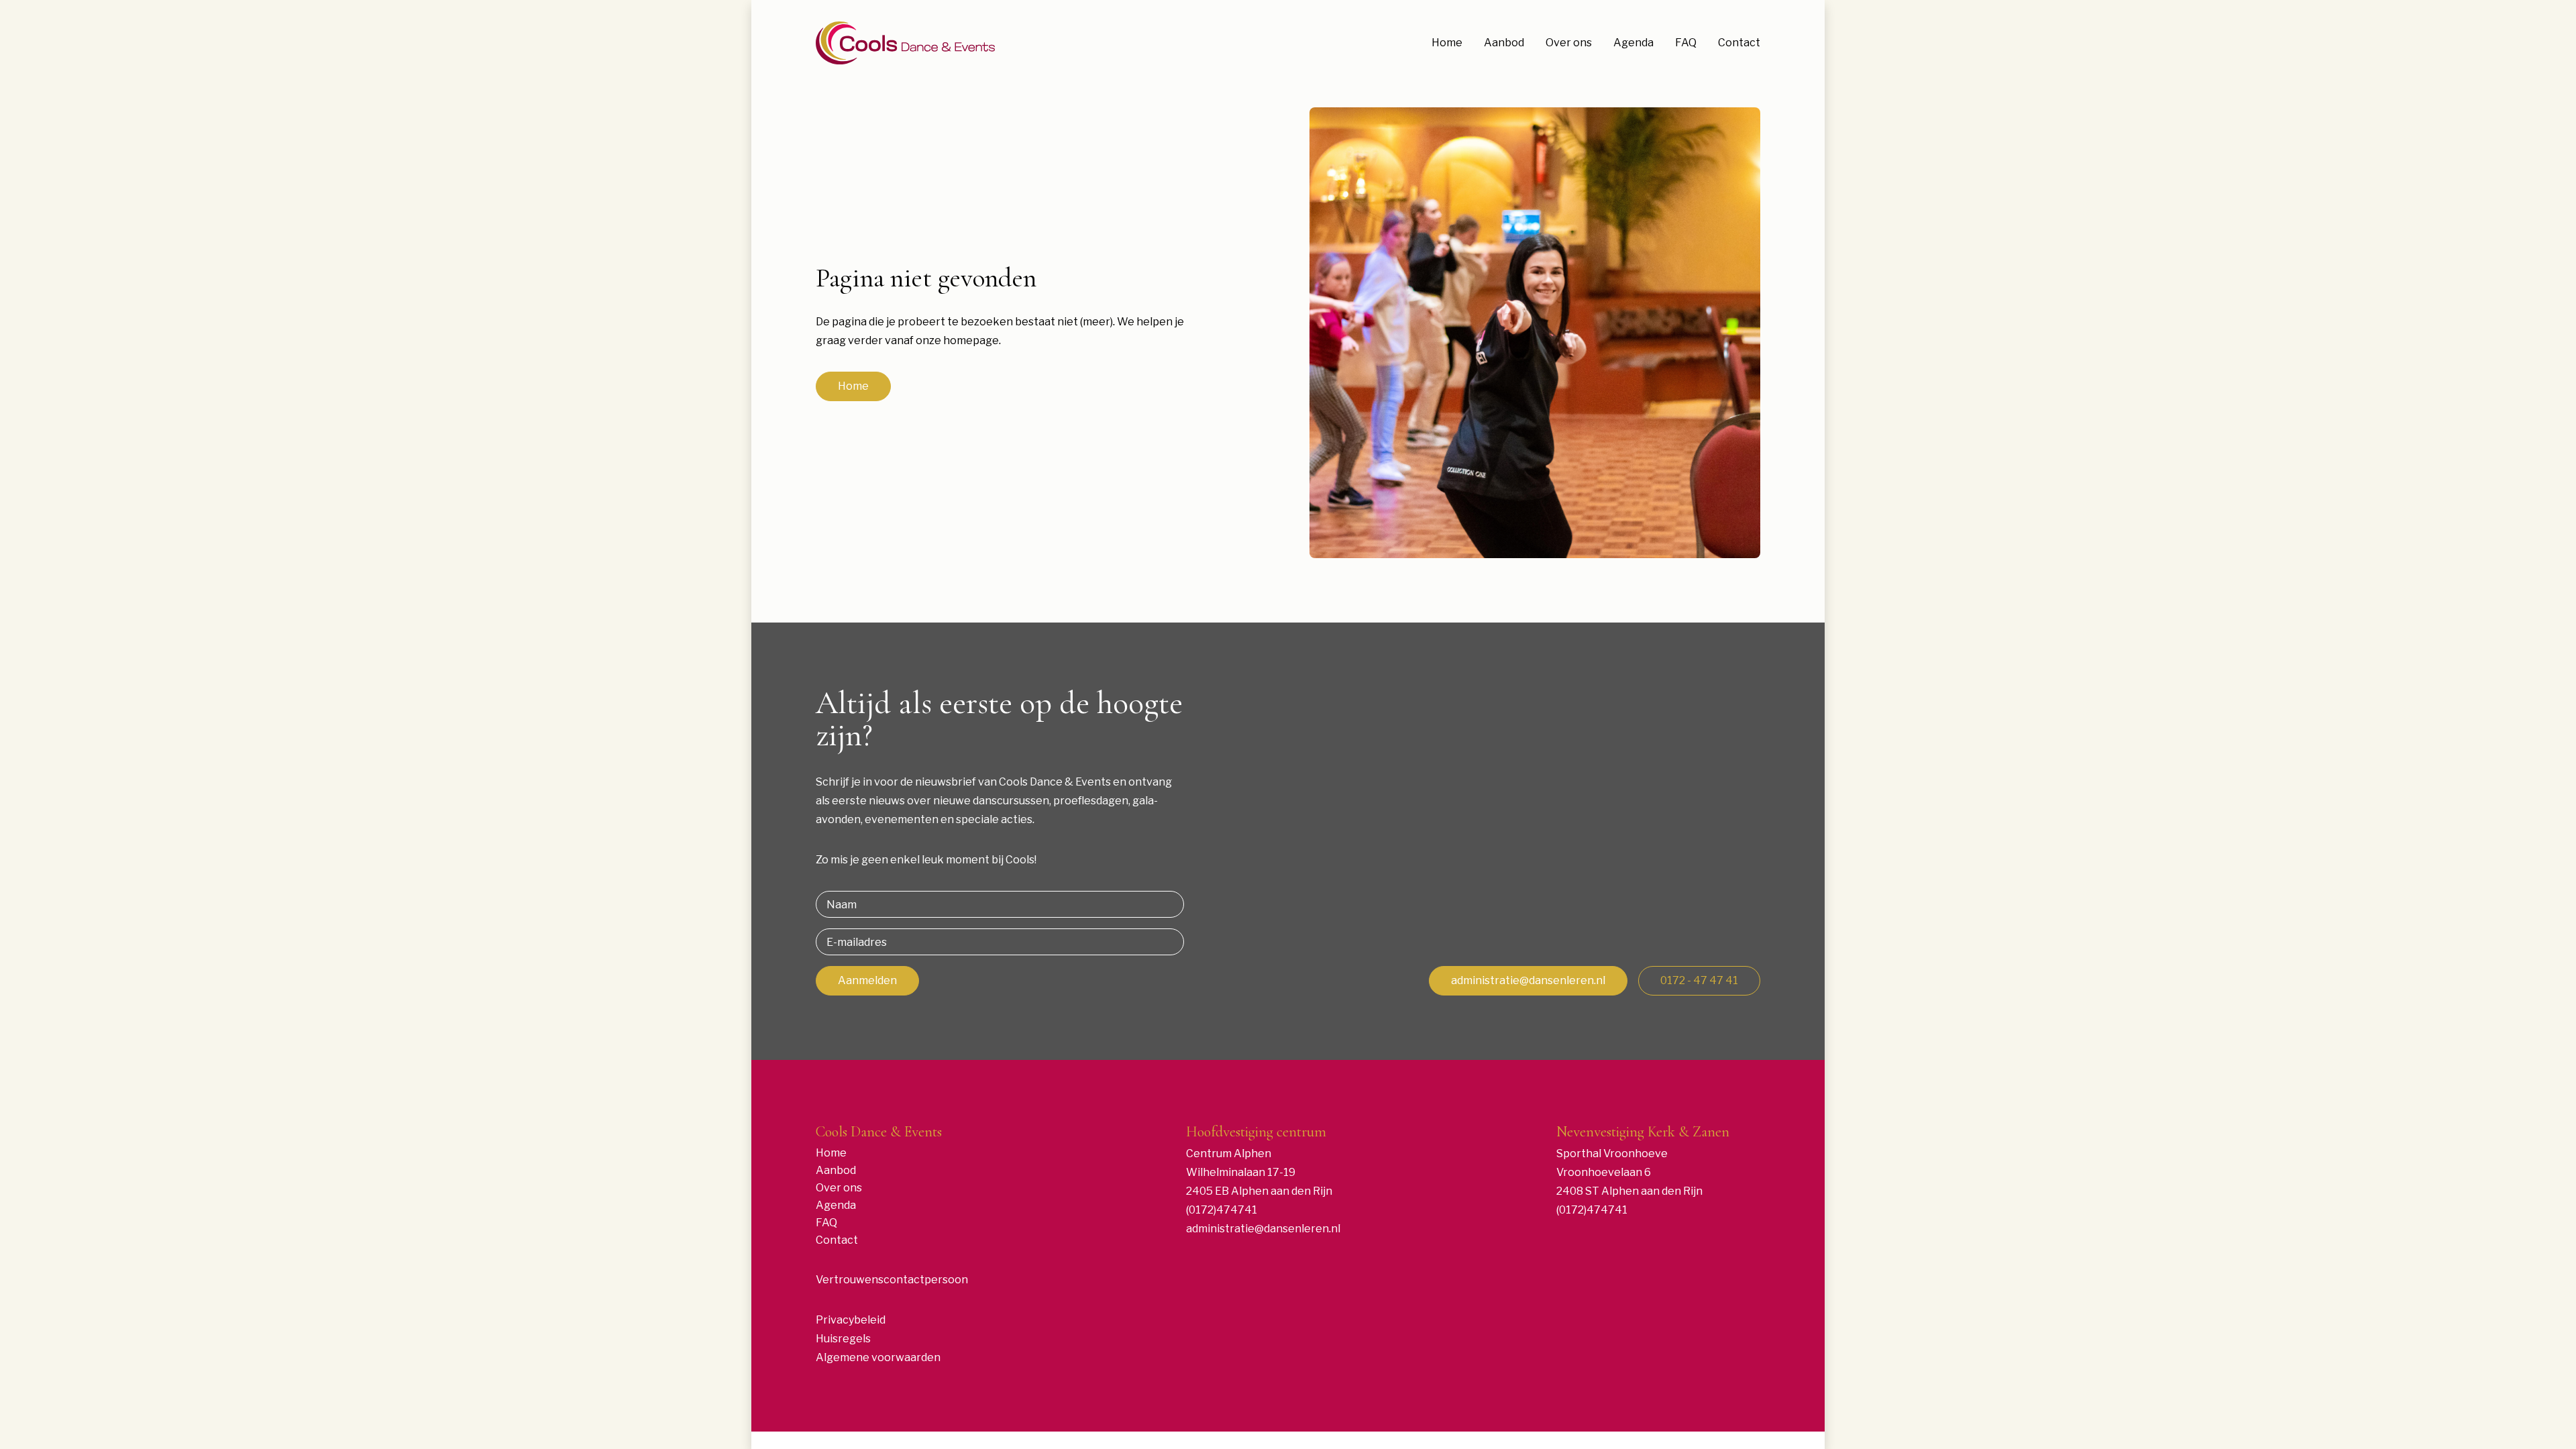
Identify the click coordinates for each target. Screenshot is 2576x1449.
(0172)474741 (1222, 1210)
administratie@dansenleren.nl (1528, 980)
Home (1447, 43)
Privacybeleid (851, 1320)
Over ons (1569, 43)
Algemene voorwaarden (878, 1357)
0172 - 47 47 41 (1699, 980)
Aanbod (1504, 43)
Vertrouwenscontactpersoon (892, 1280)
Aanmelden (867, 980)
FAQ (1686, 43)
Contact (1739, 43)
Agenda (1633, 43)
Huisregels (843, 1339)
